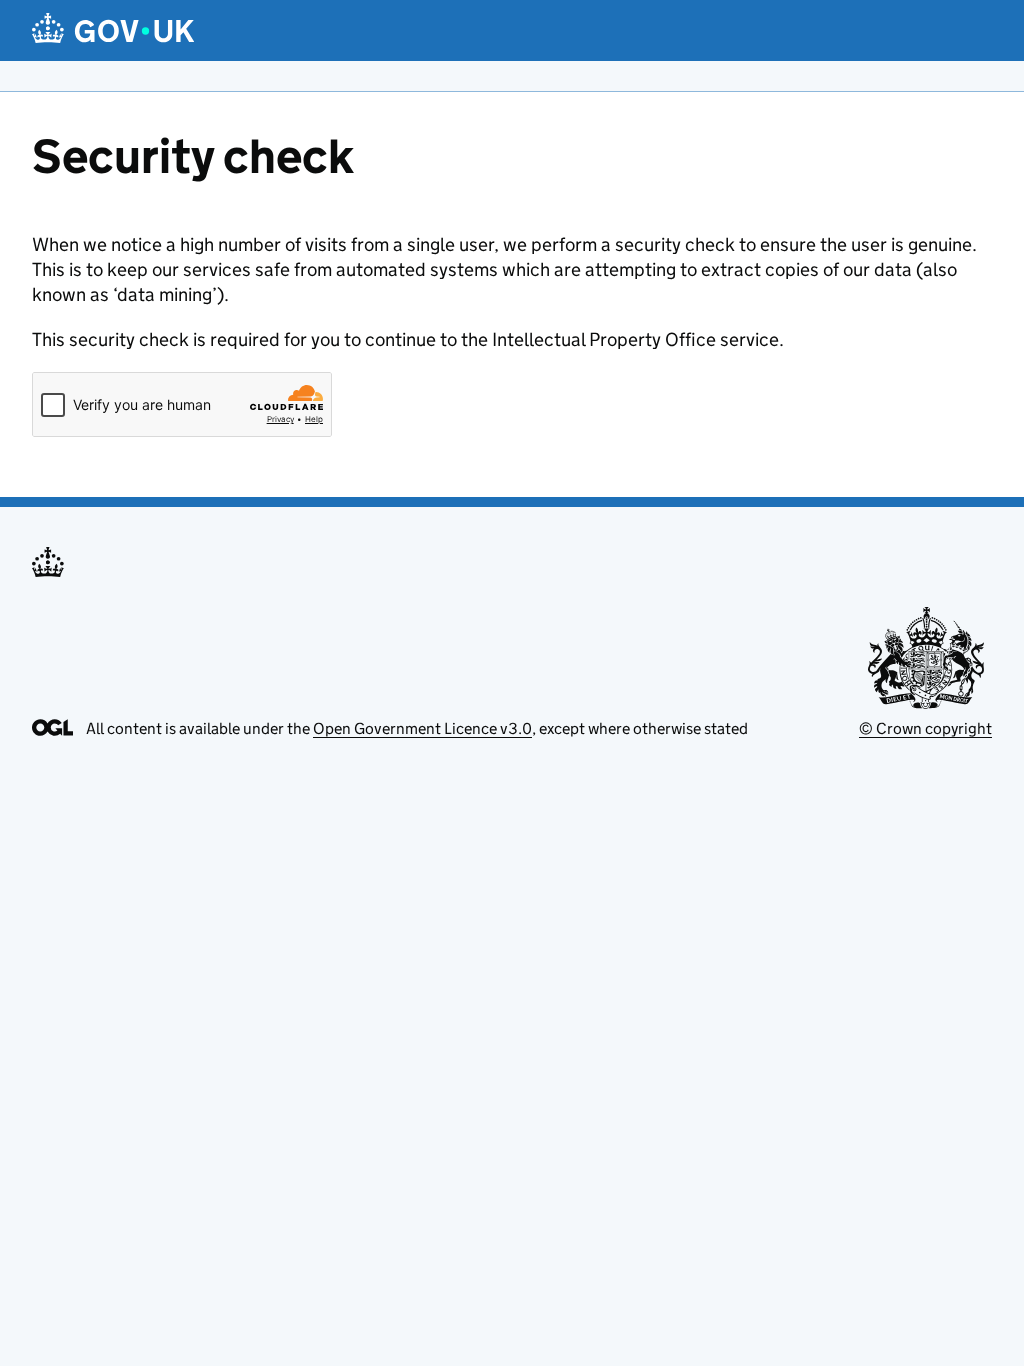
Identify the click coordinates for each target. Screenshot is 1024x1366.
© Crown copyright (925, 728)
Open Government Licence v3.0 (422, 728)
